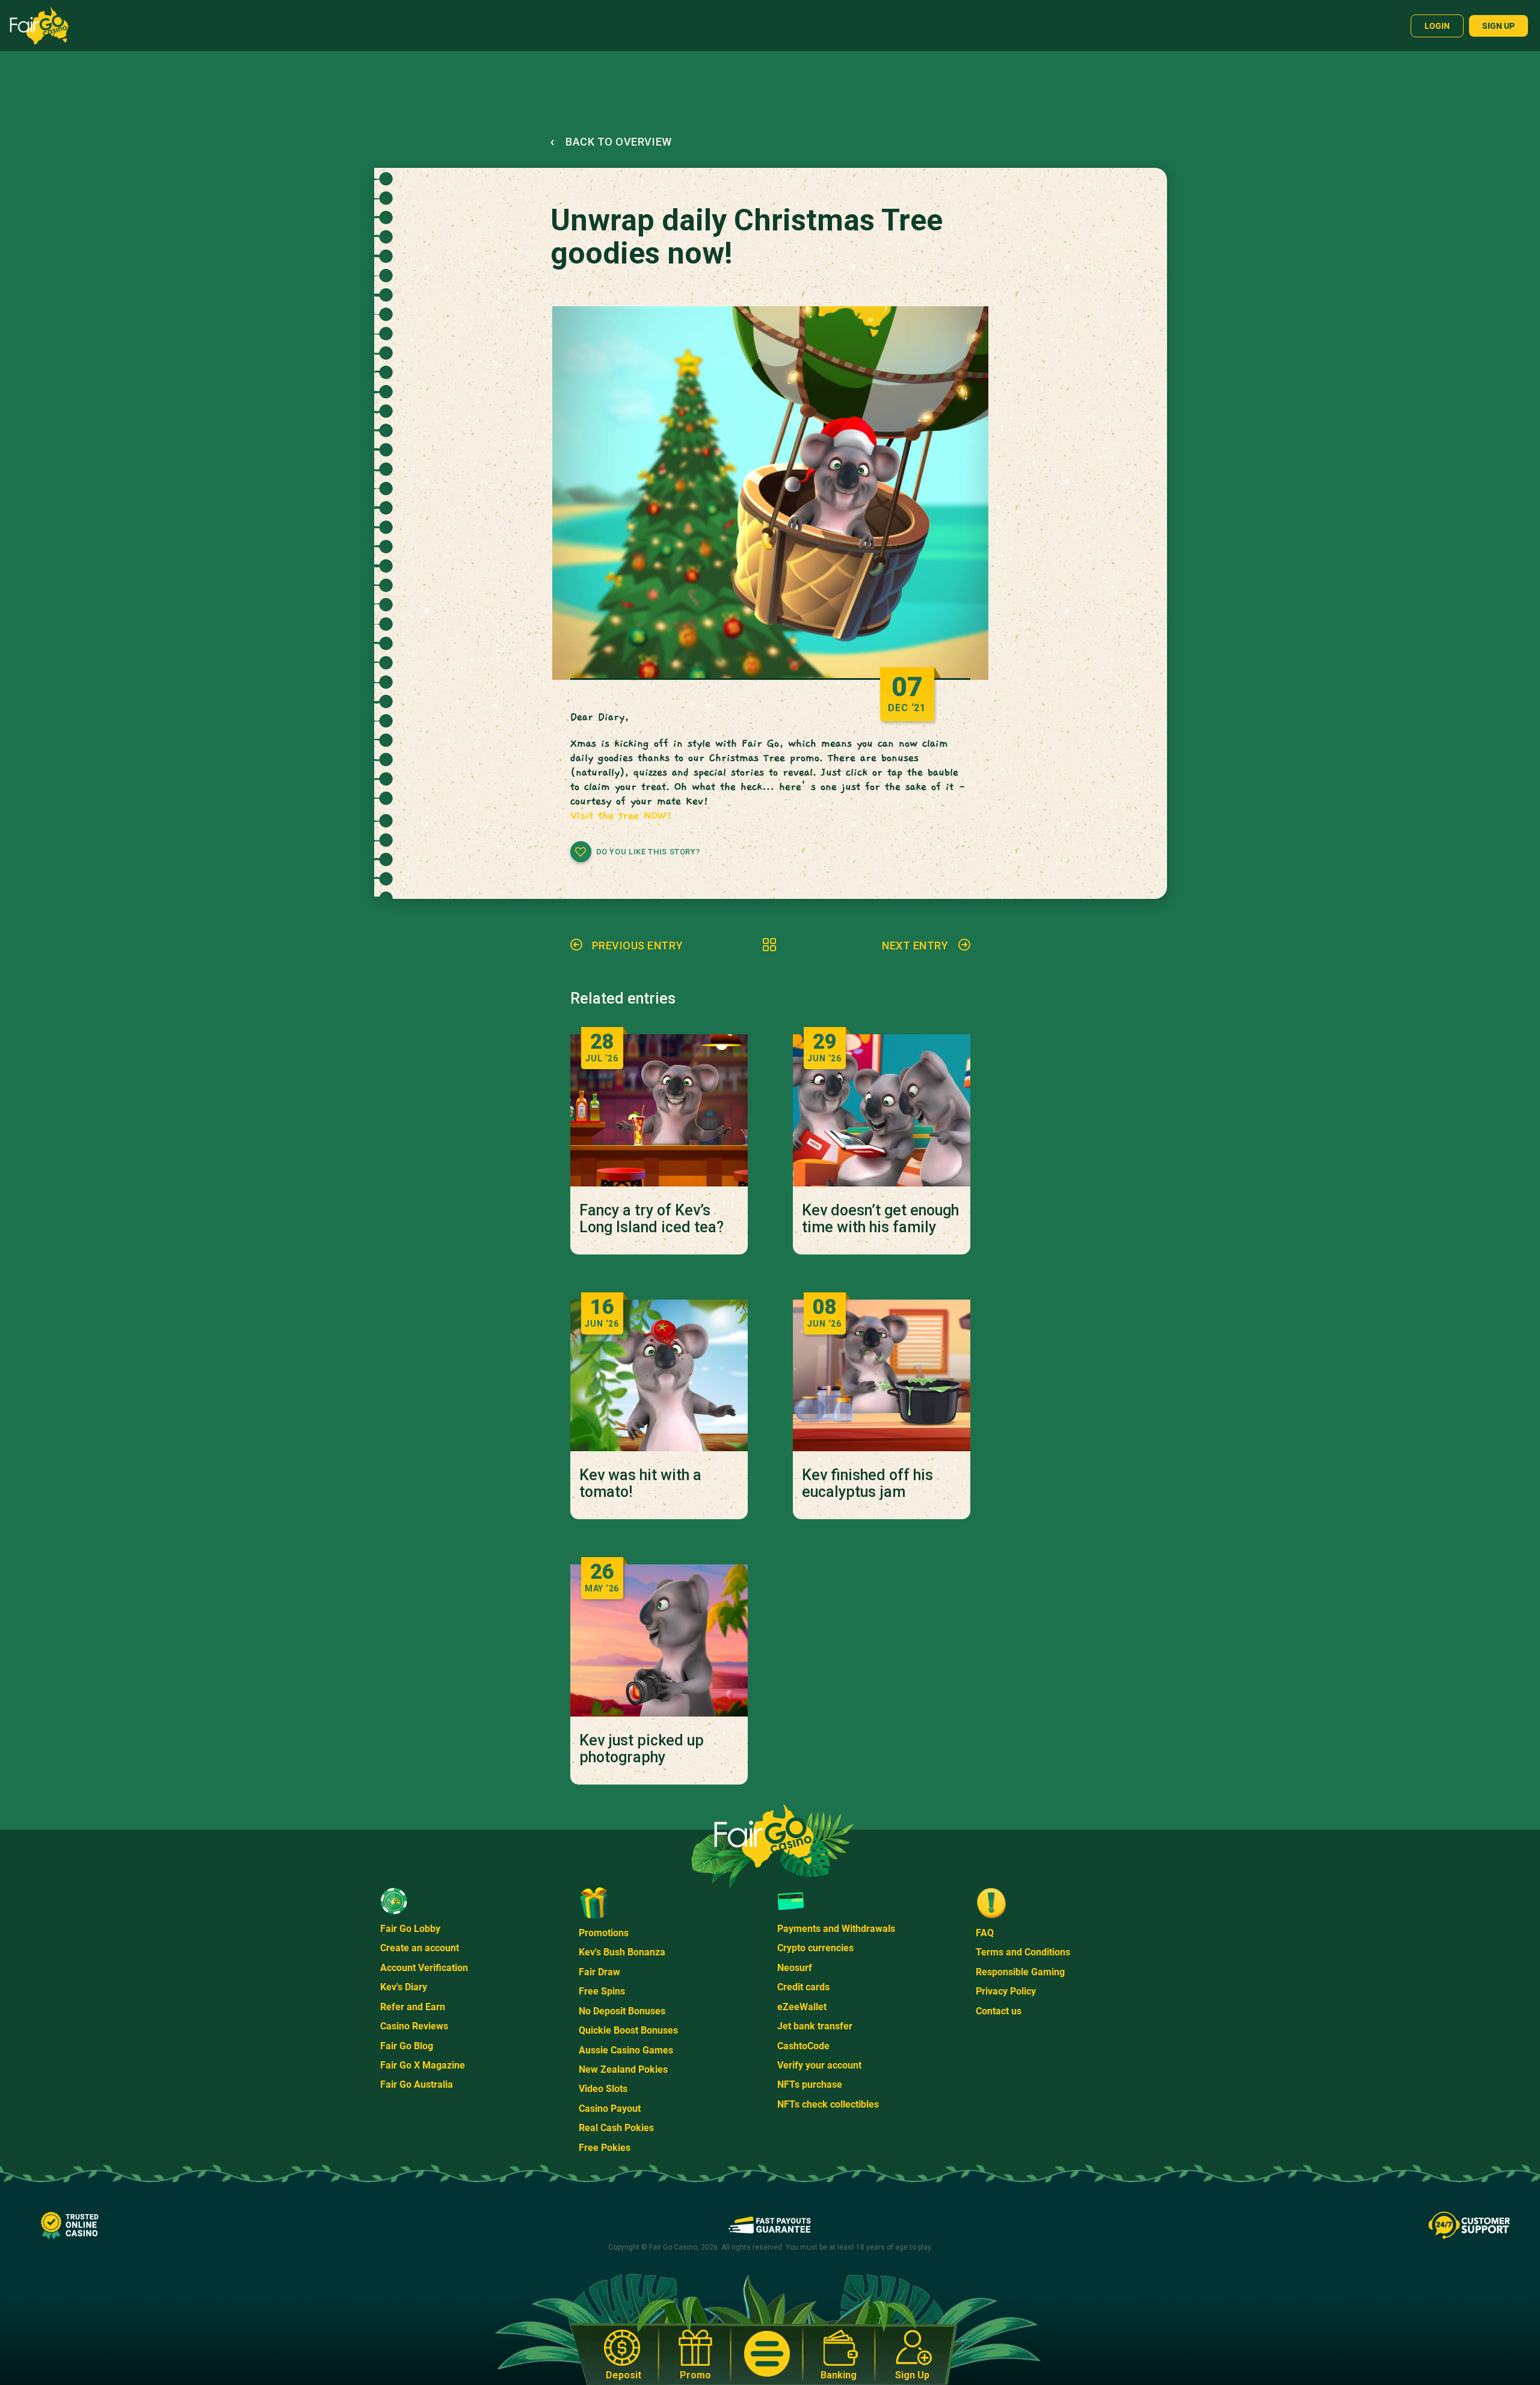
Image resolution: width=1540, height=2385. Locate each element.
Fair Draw (599, 1972)
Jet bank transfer (815, 2026)
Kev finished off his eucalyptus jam (867, 1484)
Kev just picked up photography (642, 1749)
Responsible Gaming (1020, 1972)
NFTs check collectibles (828, 2104)
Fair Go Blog (407, 2046)
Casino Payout (610, 2109)
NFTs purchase (810, 2084)
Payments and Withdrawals (836, 1929)
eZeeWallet (802, 2007)
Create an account (420, 1948)
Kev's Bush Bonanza (622, 1952)
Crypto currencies (815, 1948)
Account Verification (424, 1968)
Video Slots (603, 2089)
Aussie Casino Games (626, 2050)
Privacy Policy (1006, 1991)
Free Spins (602, 1991)
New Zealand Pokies (623, 2069)
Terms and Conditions (1023, 1952)
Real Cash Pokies (616, 2128)
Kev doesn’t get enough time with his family (880, 1219)
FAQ (985, 1933)
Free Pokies (605, 2148)
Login (1437, 26)
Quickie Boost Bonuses (628, 2030)
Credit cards (803, 1987)
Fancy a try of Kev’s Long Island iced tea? (651, 1219)
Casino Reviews (414, 2026)
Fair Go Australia (417, 2084)
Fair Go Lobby (410, 1929)
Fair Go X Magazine (423, 2065)
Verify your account (819, 2065)
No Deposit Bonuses (622, 2011)
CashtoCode (803, 2046)
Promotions (604, 1933)
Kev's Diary (404, 1987)
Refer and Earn (413, 2007)
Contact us (999, 2011)
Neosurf (795, 1968)
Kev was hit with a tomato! (640, 1484)
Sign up (1498, 26)
